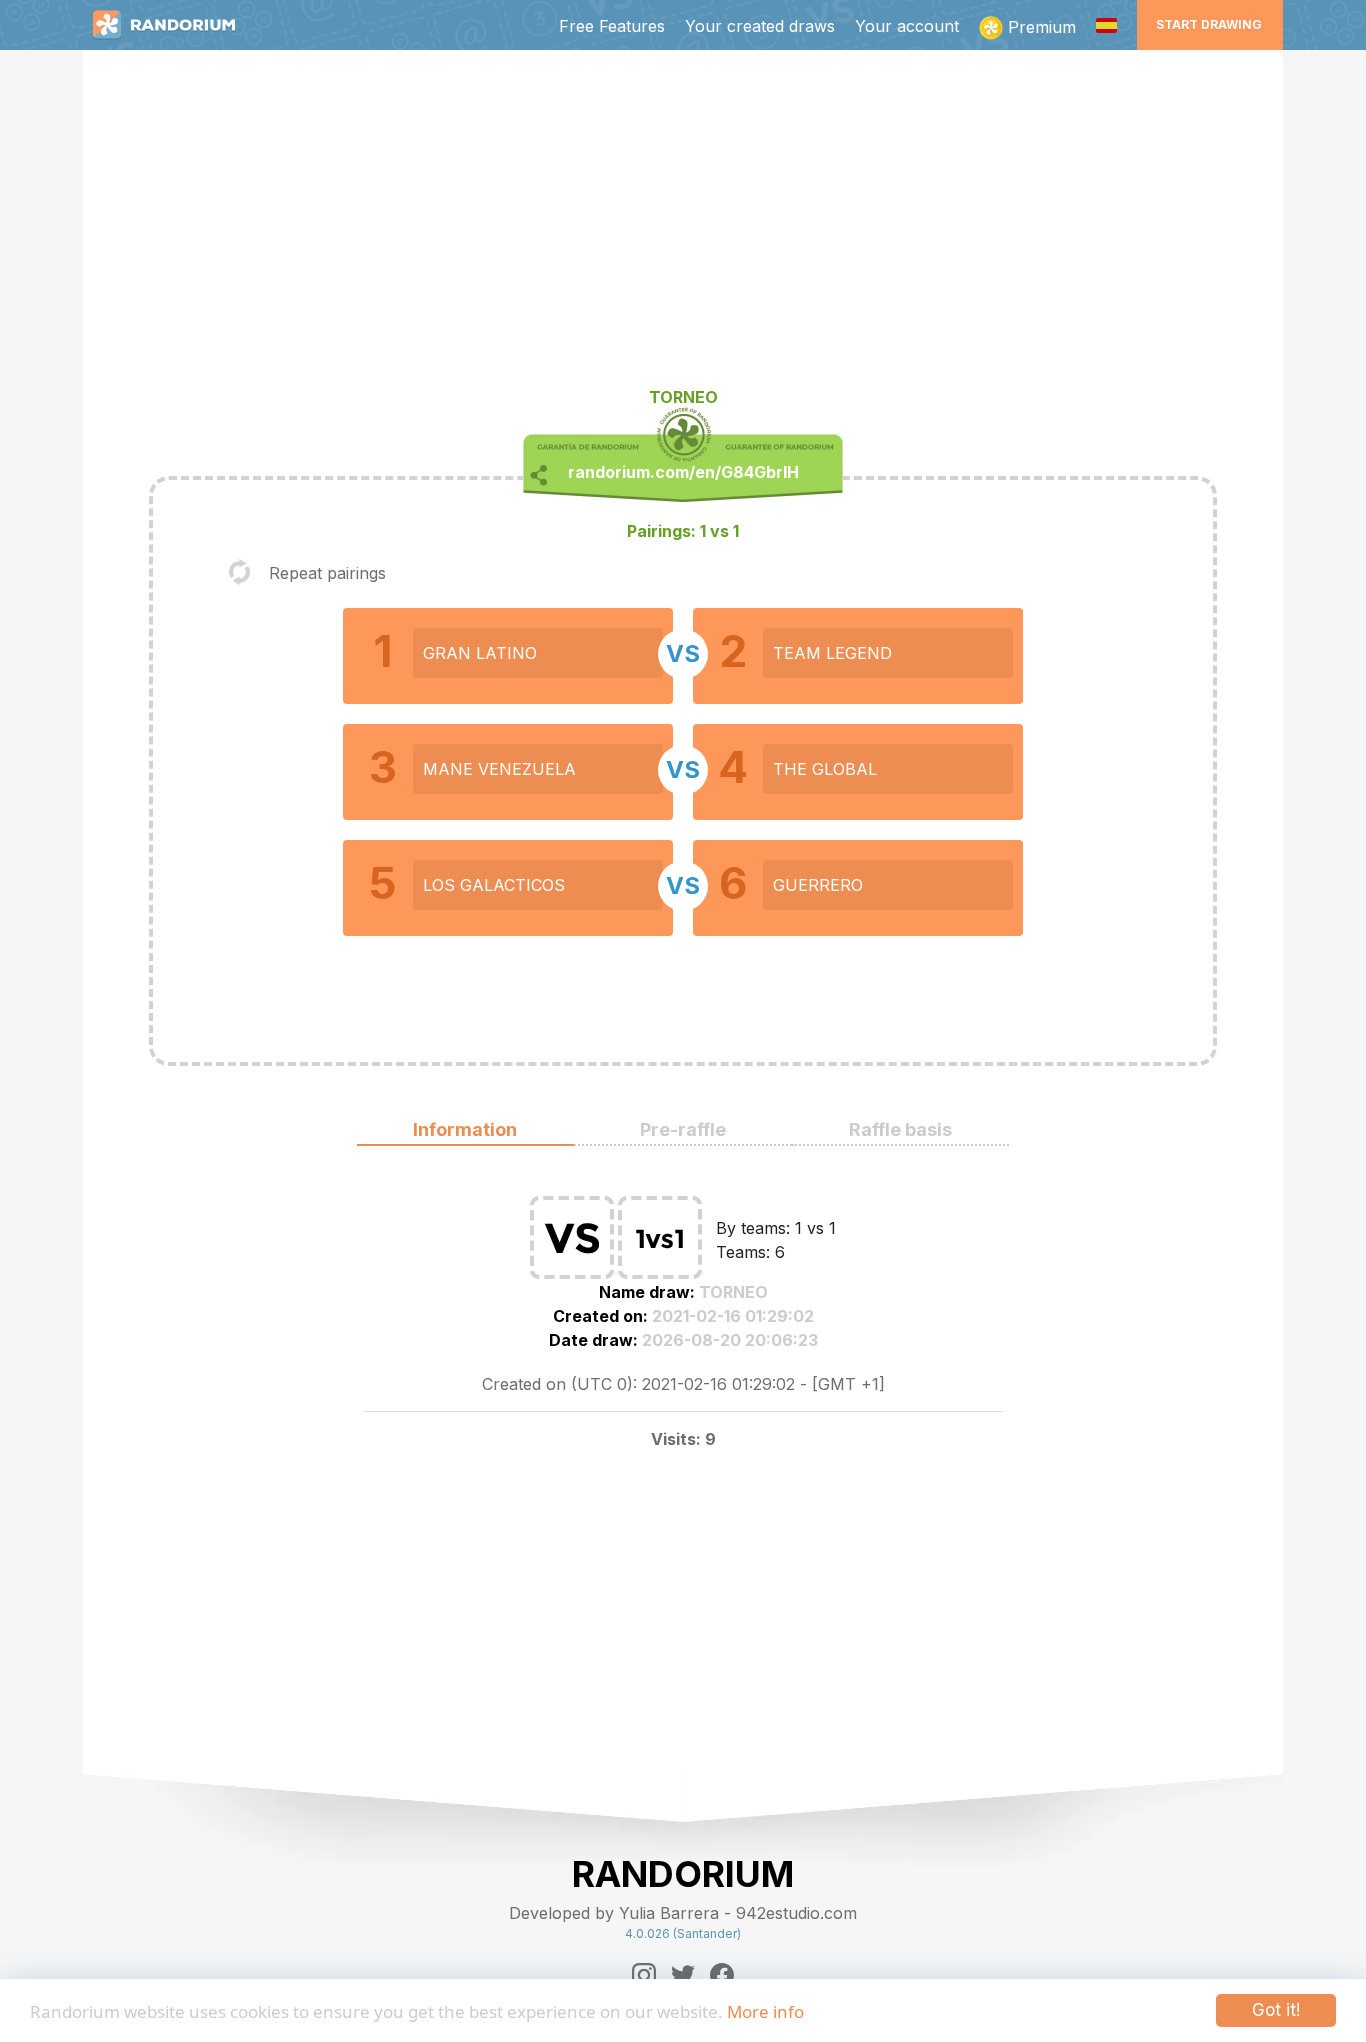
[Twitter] (683, 1975)
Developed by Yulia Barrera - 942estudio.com (683, 1913)
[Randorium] (174, 25)
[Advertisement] (683, 226)
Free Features (612, 26)
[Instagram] (644, 1975)
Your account (907, 26)
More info (765, 2011)
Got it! (1276, 2010)
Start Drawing (1209, 24)
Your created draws (760, 26)
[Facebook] (722, 1975)
